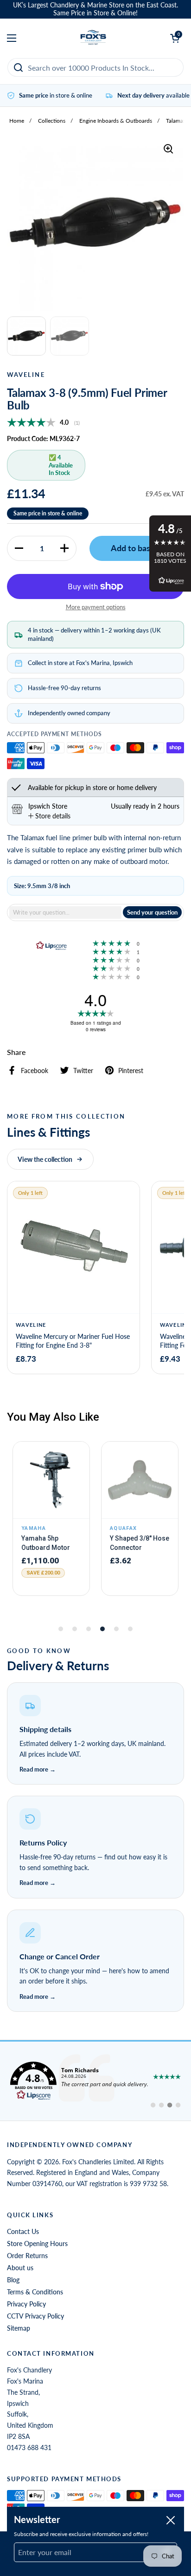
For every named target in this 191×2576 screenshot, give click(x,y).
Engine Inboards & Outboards (116, 121)
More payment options (96, 607)
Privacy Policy (26, 2304)
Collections (52, 121)
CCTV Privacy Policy (35, 2316)
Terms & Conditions (35, 2292)
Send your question (152, 912)
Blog (13, 2280)
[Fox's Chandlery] (93, 38)
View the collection (45, 1159)
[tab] (49, 816)
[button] (19, 548)
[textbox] (65, 912)
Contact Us (23, 2231)
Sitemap (19, 2328)
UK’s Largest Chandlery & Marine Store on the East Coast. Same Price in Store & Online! (95, 9)
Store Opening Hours (37, 2243)
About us (20, 2268)
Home (17, 121)
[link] (95, 2081)
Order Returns (27, 2256)
